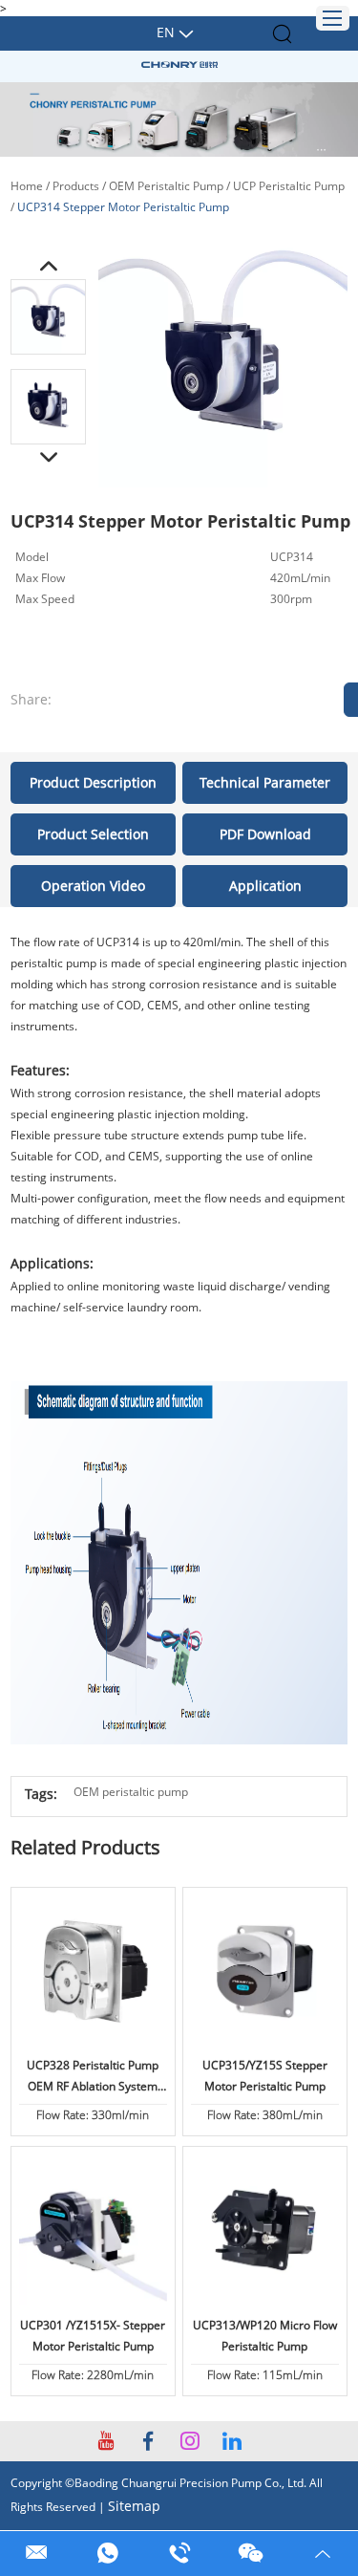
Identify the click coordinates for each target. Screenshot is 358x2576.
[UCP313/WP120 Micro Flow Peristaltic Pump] (265, 2231)
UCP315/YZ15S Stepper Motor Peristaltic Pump (265, 2076)
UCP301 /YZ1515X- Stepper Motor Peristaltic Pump (93, 2336)
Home (27, 186)
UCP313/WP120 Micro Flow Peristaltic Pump (265, 2336)
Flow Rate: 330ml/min (93, 2115)
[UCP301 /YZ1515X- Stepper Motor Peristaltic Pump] (94, 2231)
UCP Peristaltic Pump (289, 186)
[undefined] (223, 362)
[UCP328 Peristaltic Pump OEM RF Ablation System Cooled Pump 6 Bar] (94, 1972)
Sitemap (134, 2506)
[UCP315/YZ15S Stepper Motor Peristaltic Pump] (265, 1972)
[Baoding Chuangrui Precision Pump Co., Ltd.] (179, 65)
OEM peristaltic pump (131, 1792)
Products (76, 186)
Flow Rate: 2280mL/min (93, 2375)
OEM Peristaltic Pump (166, 186)
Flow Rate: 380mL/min (265, 2115)
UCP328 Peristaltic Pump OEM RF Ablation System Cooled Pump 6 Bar (93, 2077)
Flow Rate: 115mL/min (265, 2375)
